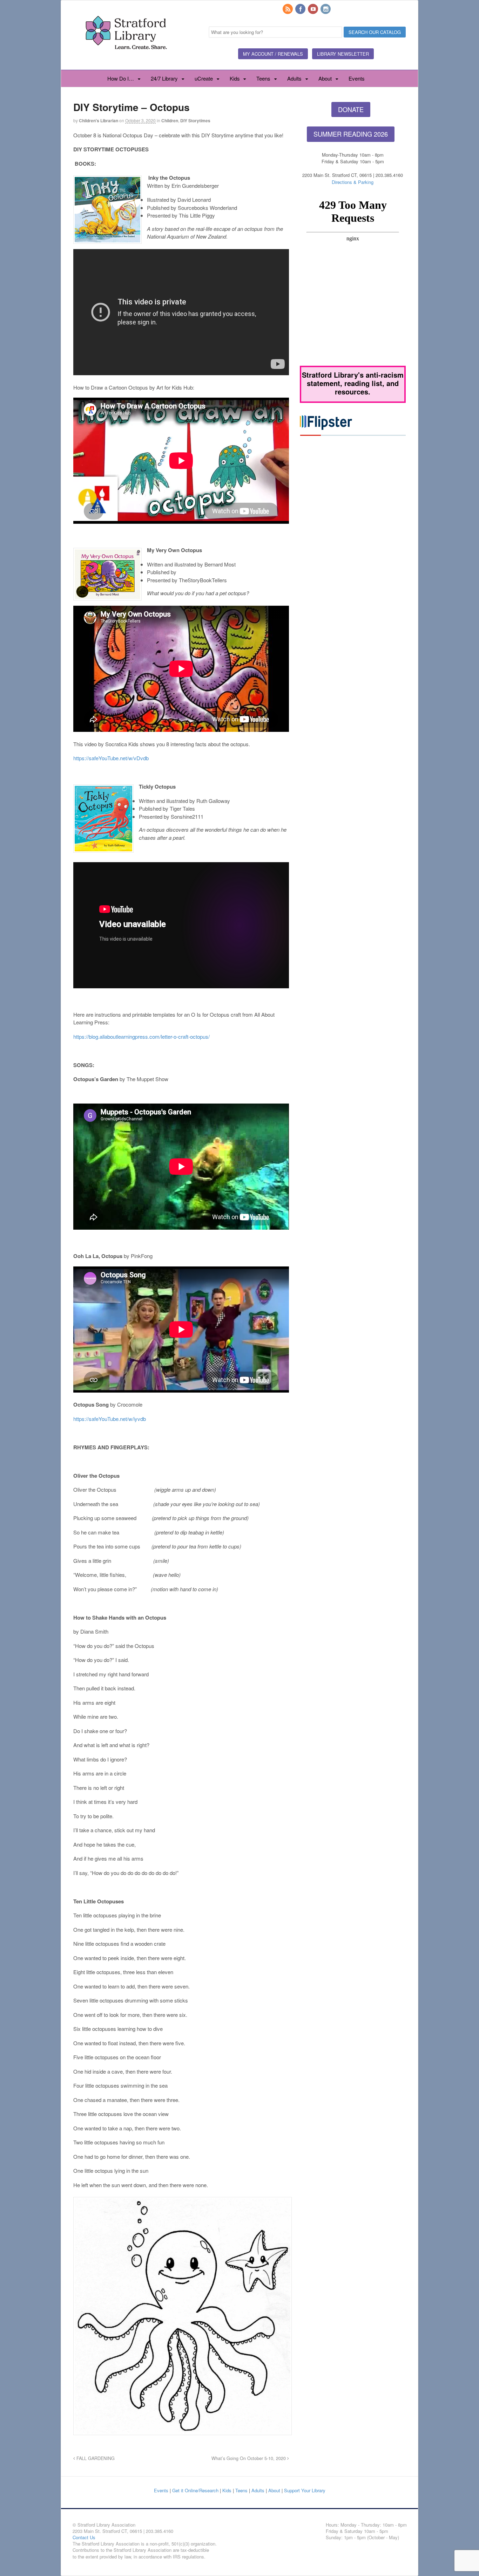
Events (357, 78)
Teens (263, 78)
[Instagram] (326, 9)
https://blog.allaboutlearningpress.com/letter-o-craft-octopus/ (141, 1036)
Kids (235, 78)
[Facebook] (301, 9)
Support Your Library (305, 2490)
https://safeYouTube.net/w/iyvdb (110, 1419)
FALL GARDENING (95, 2458)
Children (170, 121)
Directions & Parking (353, 182)
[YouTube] (313, 9)
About (325, 78)
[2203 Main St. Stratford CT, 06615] (126, 57)
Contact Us (84, 2537)
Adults (294, 78)
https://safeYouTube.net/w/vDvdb (111, 758)
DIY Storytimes (195, 121)
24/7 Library (164, 78)
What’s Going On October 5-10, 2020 (249, 2458)
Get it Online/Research (195, 2490)
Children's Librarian (99, 121)
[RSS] (288, 9)
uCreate (204, 78)
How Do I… (121, 78)
